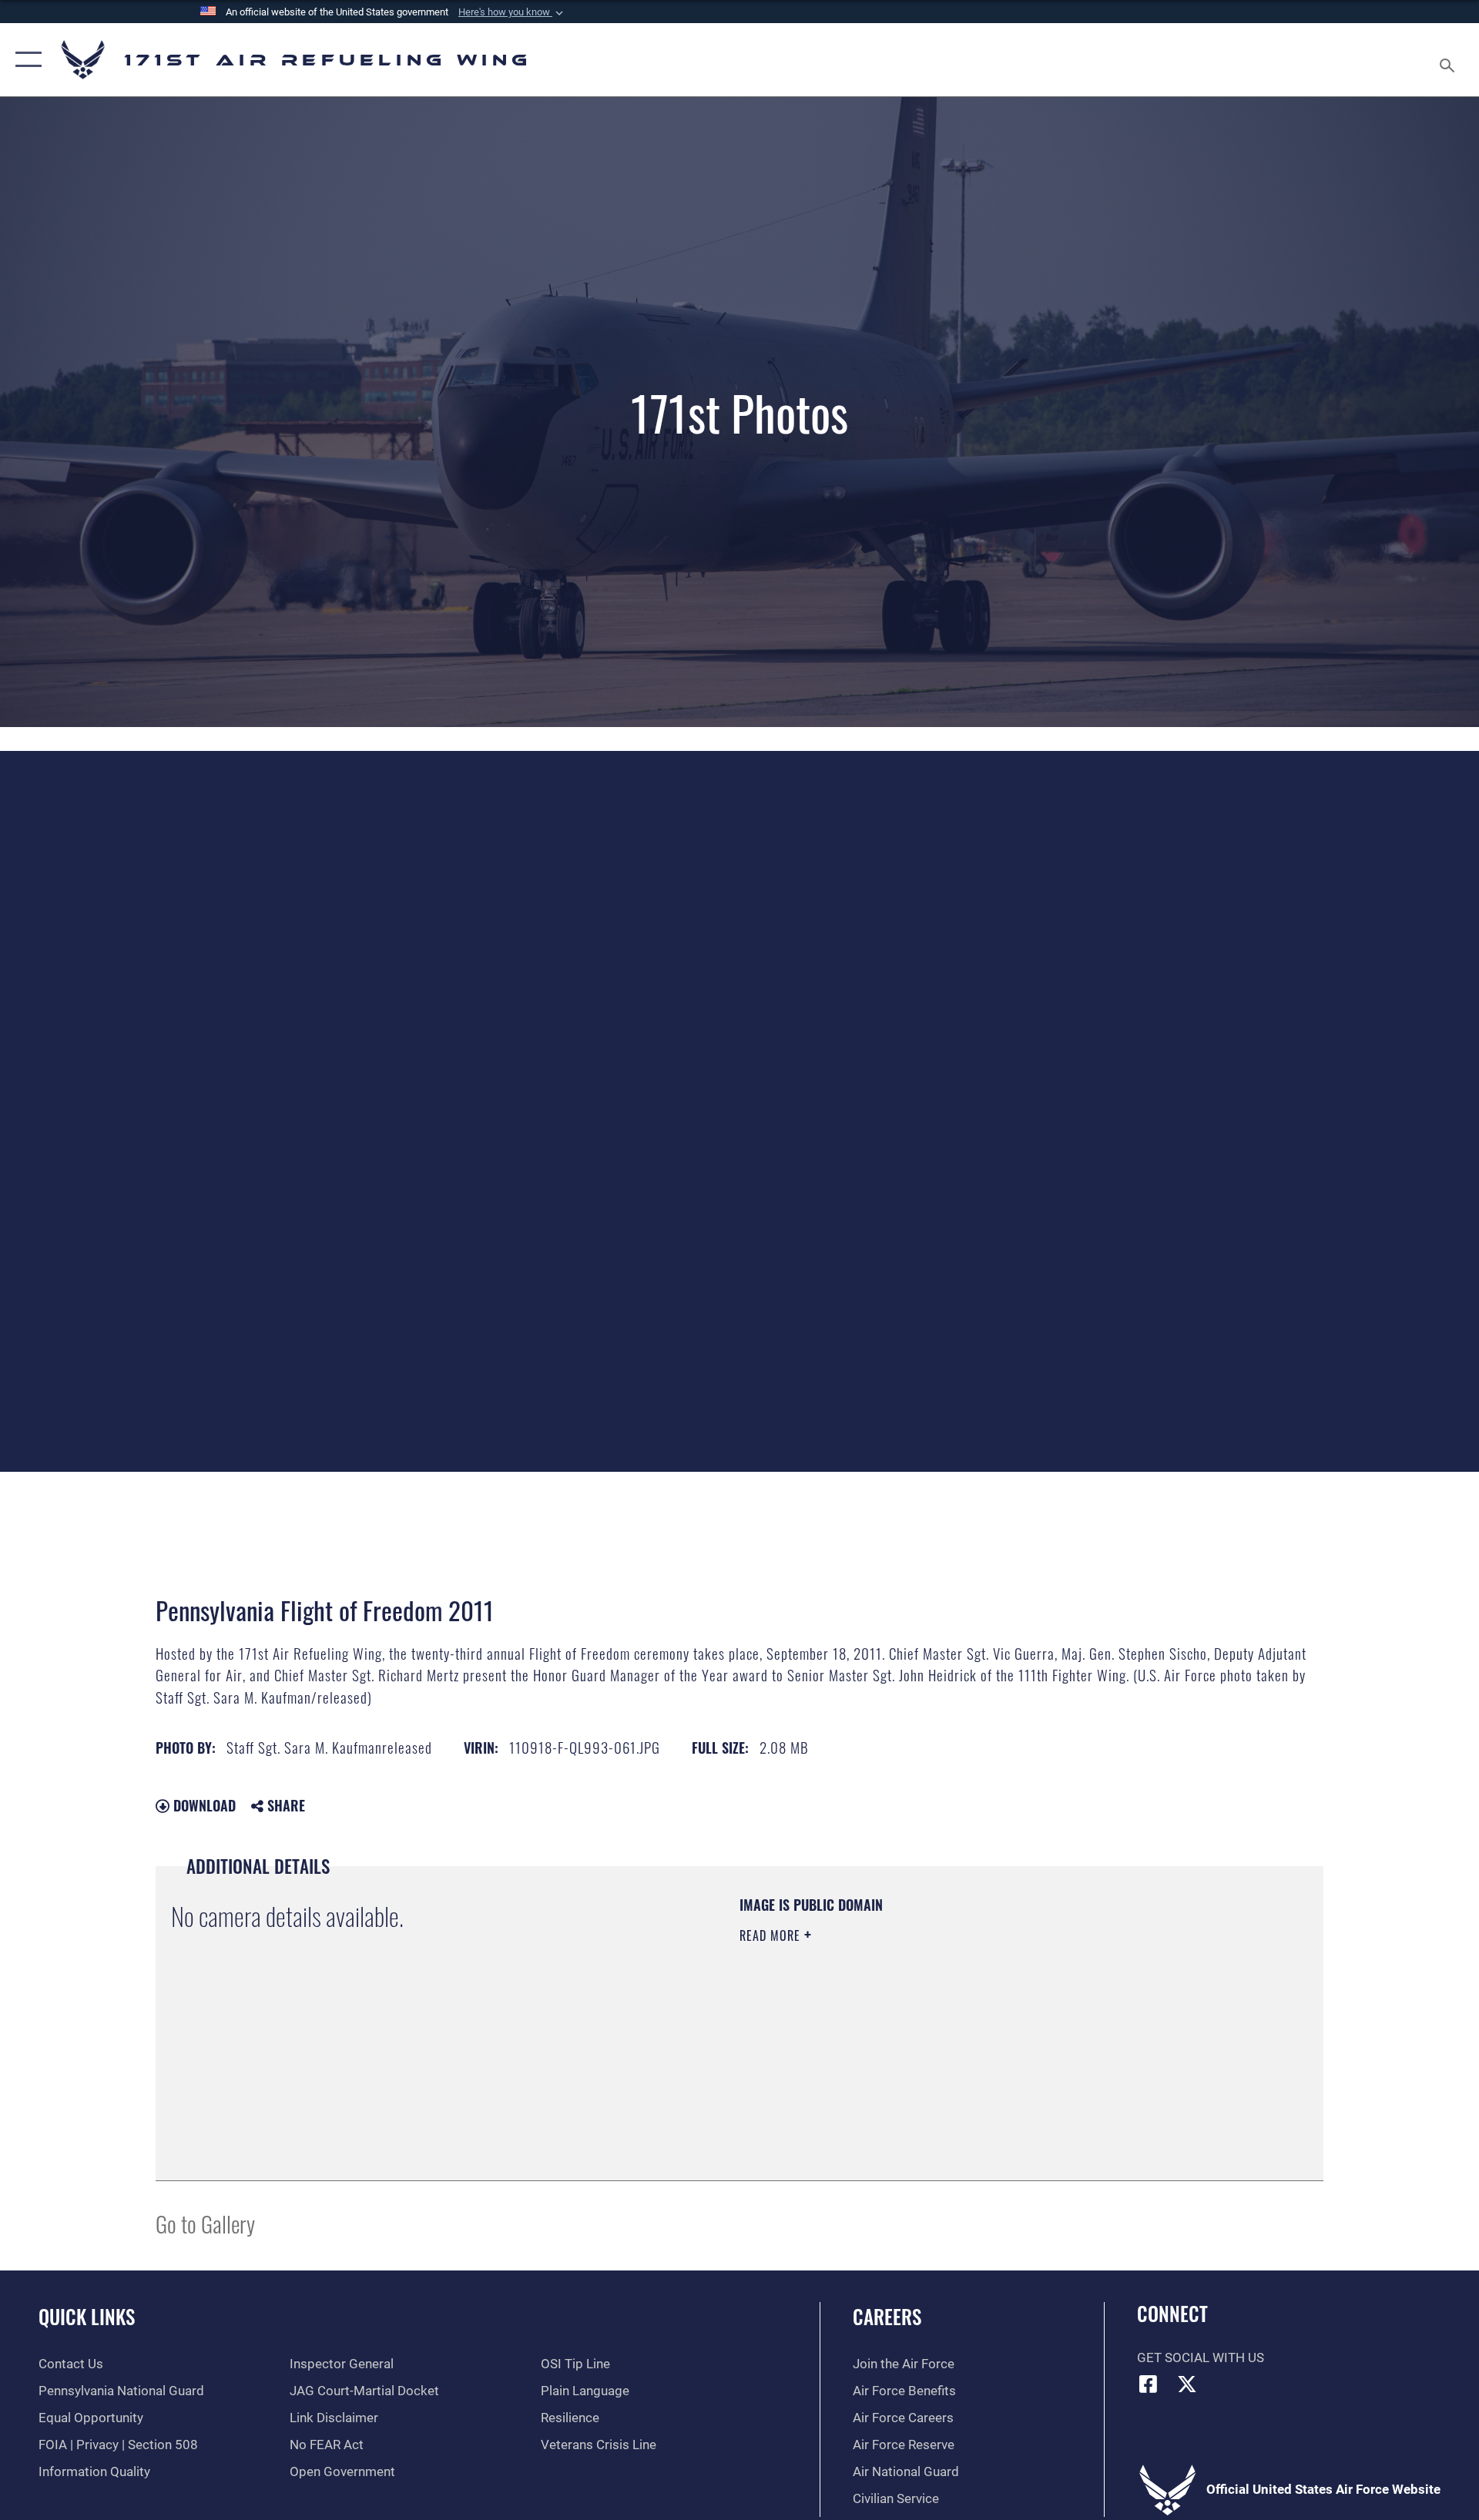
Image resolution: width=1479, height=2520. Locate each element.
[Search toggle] (1449, 60)
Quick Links (87, 2316)
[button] (512, 12)
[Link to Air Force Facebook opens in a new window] (1149, 2384)
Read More (772, 1935)
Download (203, 1805)
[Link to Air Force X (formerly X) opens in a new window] (1187, 2384)
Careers (887, 2316)
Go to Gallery (205, 2223)
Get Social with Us (1201, 2358)
